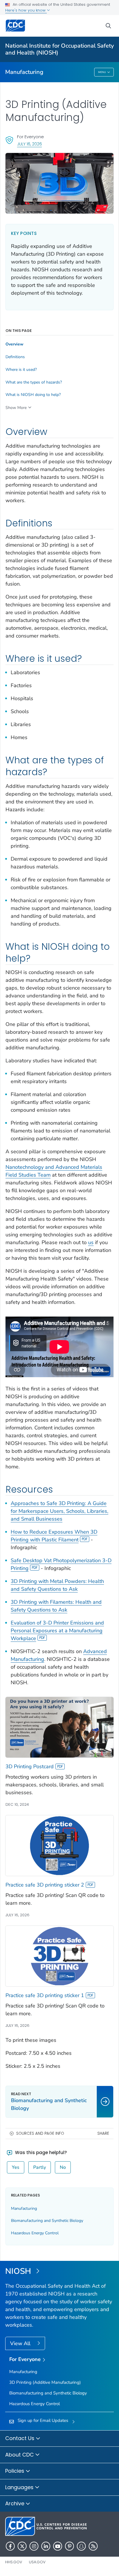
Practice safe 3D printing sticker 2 (45, 1885)
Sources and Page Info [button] (40, 2133)
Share (103, 2133)
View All (21, 2343)
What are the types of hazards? (34, 382)
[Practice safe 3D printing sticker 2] (59, 1845)
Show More (16, 408)
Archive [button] (15, 2503)
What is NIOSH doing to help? (33, 395)
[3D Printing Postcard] (59, 1727)
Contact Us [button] (21, 2438)
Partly (40, 2167)
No (63, 2167)
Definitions (15, 357)
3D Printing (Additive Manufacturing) (45, 2382)
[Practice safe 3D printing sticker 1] (59, 1956)
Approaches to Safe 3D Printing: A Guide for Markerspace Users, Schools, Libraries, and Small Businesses (59, 1511)
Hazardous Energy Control (35, 2233)
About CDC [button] (20, 2455)
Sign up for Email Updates (43, 2420)
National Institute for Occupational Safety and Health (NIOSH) (59, 49)
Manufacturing (24, 72)
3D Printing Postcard (30, 1766)
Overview (14, 344)
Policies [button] (15, 2471)
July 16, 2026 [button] (29, 144)
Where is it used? (21, 370)
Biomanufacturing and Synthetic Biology (47, 2221)
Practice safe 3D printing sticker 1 (45, 1995)
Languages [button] (20, 2487)
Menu (102, 72)
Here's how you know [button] (26, 10)
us (91, 1242)
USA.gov (37, 2562)
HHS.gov (14, 2562)
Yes (16, 2167)
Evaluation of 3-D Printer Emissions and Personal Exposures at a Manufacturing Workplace (57, 1631)
